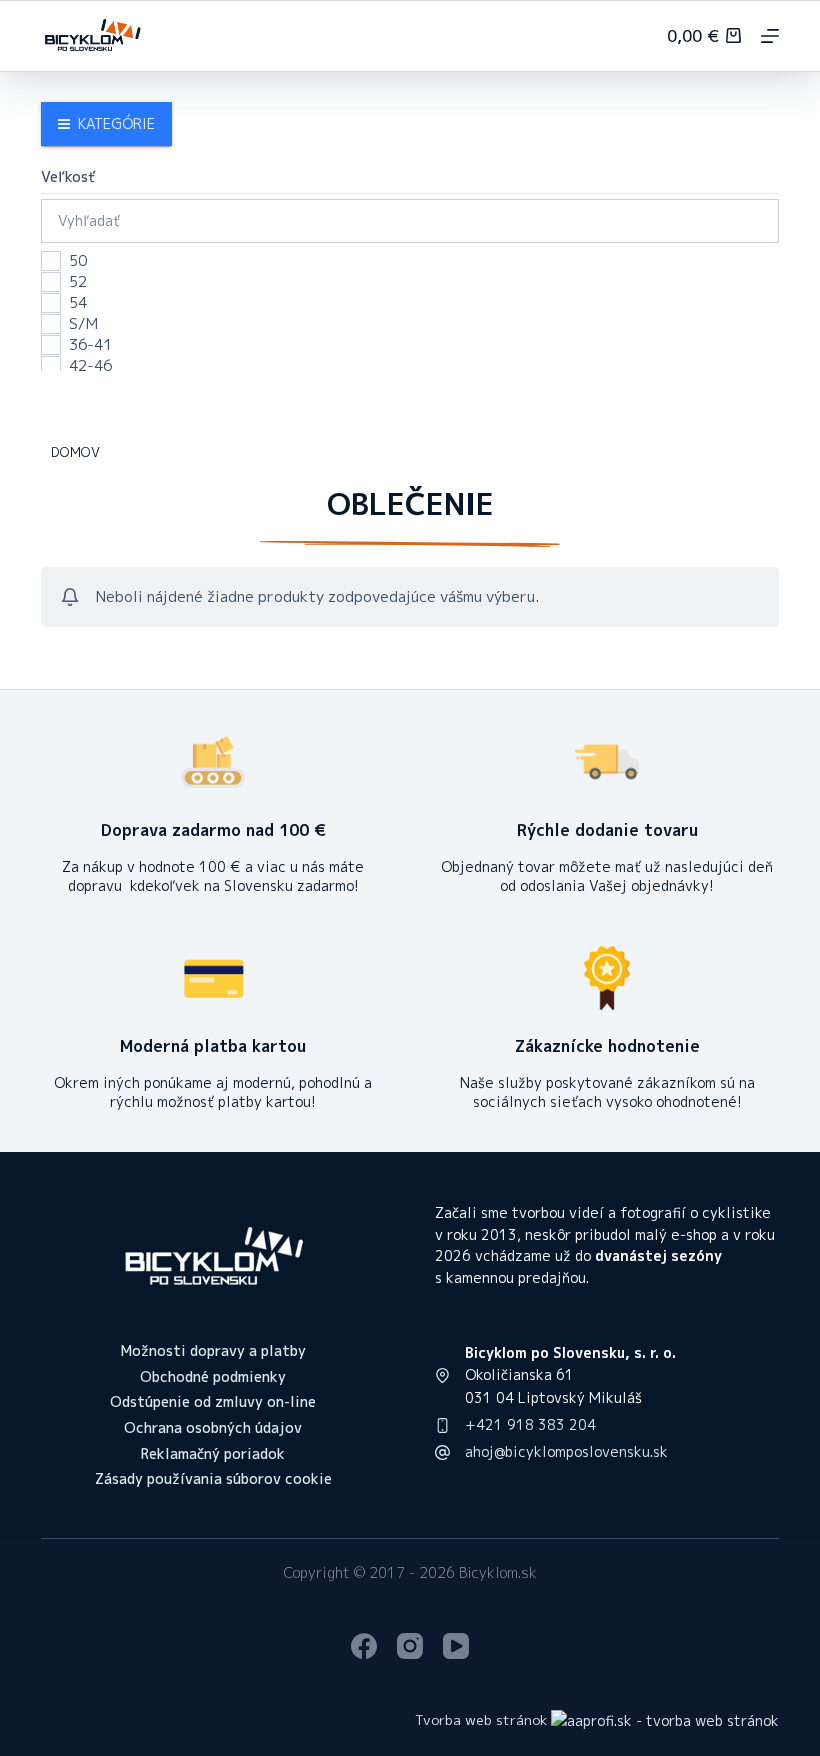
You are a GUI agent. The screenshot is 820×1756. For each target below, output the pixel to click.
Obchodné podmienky (213, 1377)
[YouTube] (456, 1646)
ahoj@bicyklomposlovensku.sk (566, 1451)
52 (78, 282)
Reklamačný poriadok (213, 1454)
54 (78, 303)
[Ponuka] (770, 36)
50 (78, 261)
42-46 (90, 366)
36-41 (90, 345)
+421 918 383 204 (530, 1424)
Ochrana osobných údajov (213, 1428)
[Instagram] (410, 1646)
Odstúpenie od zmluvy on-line (213, 1402)
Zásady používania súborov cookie (213, 1479)
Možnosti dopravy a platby (213, 1351)
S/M (83, 324)
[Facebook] (364, 1646)
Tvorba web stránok (481, 1719)
